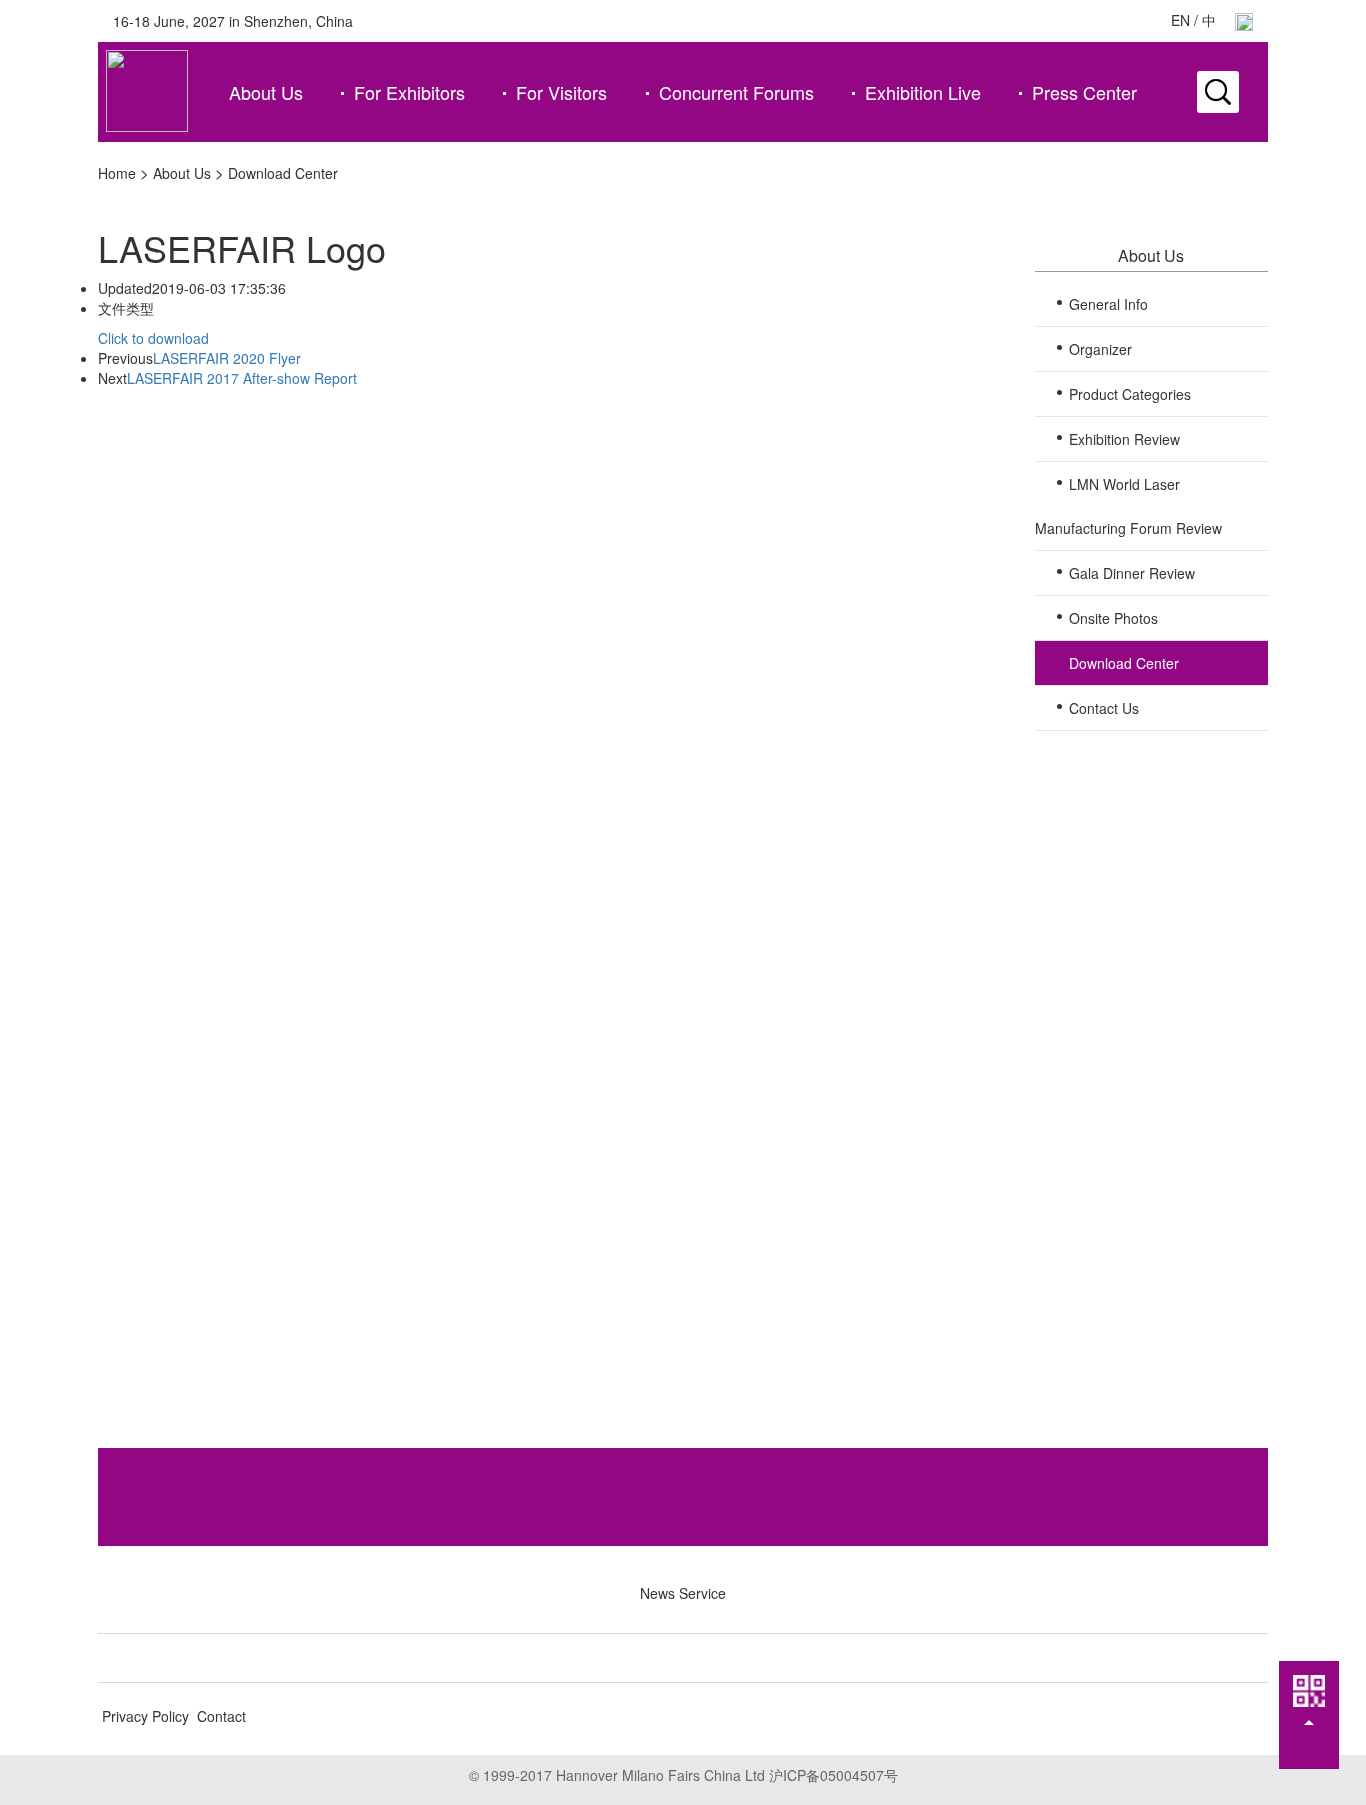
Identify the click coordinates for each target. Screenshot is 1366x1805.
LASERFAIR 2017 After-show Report (242, 378)
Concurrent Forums (736, 92)
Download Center (283, 173)
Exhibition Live (923, 92)
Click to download (153, 338)
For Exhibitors (409, 92)
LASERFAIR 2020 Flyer (227, 358)
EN (1180, 20)
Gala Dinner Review (1132, 573)
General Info (1108, 304)
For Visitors (561, 92)
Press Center (1084, 92)
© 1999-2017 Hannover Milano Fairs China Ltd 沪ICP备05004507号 (683, 1775)
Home (117, 173)
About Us (266, 92)
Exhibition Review (1124, 439)
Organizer (1100, 349)
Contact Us (1104, 708)
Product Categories (1130, 394)
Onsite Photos (1113, 618)
